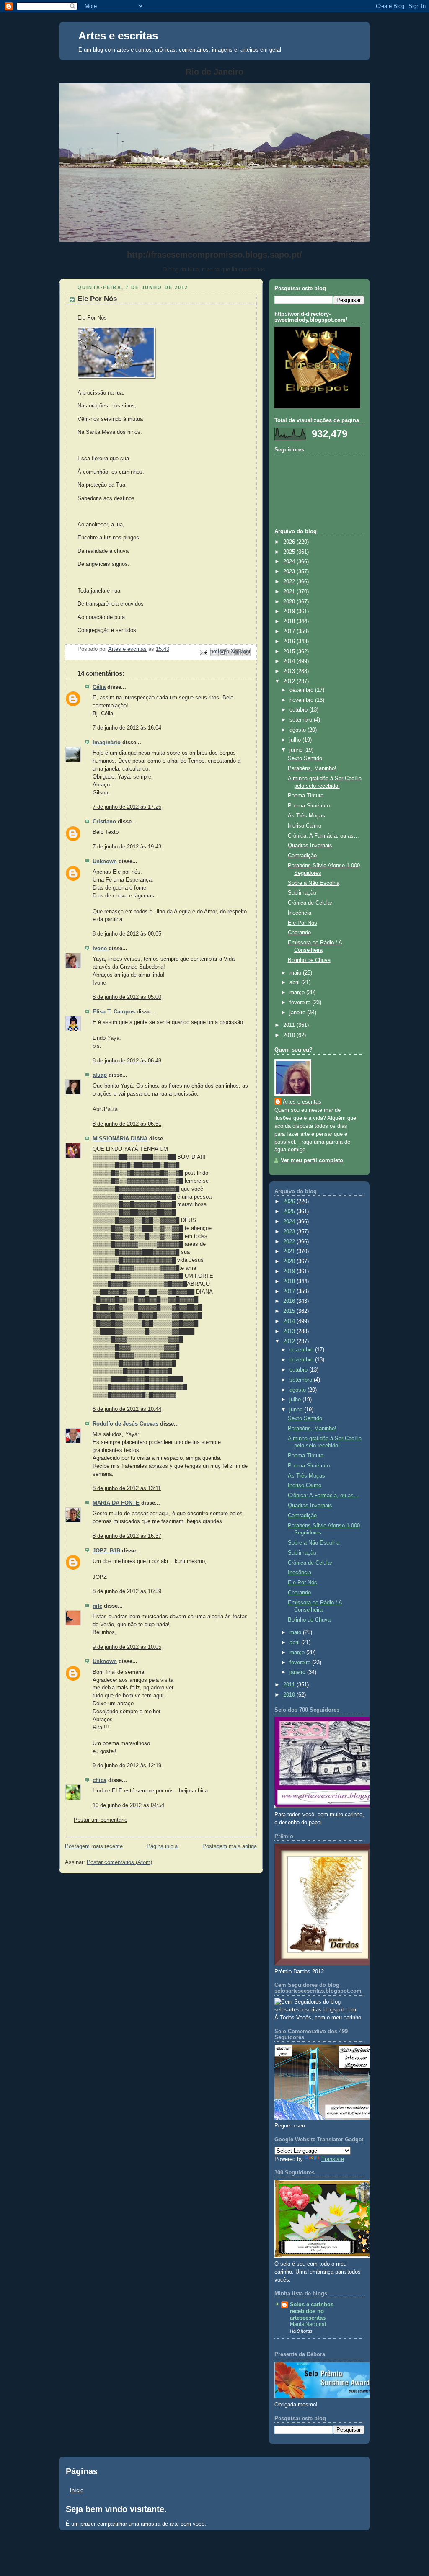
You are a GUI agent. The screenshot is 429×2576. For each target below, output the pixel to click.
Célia (99, 687)
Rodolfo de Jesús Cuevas (125, 1424)
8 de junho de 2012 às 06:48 (127, 1061)
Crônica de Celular (310, 903)
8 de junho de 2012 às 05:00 (127, 997)
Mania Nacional (308, 2324)
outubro (299, 710)
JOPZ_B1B (106, 1551)
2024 (290, 562)
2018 (290, 621)
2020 (290, 602)
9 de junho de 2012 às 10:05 (127, 1647)
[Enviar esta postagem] (203, 652)
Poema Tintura (306, 796)
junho (297, 750)
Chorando (299, 933)
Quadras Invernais (310, 846)
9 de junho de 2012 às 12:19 (127, 1766)
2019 (290, 611)
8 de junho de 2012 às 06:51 (127, 1124)
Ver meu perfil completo (312, 1160)
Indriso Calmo (305, 826)
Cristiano (104, 822)
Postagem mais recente (94, 1846)
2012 (290, 681)
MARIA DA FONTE (116, 1503)
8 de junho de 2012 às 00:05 (127, 934)
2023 (290, 572)
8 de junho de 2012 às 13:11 (127, 1488)
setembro (302, 720)
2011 (290, 1025)
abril (295, 982)
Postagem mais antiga (230, 1846)
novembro (302, 700)
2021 (290, 592)
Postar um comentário (101, 1820)
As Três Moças (306, 816)
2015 (290, 652)
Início (77, 2490)
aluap (100, 1075)
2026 (290, 542)
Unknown (105, 861)
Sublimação (302, 893)
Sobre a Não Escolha (314, 883)
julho (296, 740)
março (298, 993)
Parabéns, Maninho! (312, 768)
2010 (290, 1035)
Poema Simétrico (309, 806)
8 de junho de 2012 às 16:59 (127, 1591)
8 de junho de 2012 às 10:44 (127, 1409)
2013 (290, 671)
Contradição (302, 856)
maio (296, 973)
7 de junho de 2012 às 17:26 (127, 807)
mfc (97, 1606)
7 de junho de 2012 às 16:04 (127, 728)
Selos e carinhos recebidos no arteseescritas (312, 2311)
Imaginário (107, 743)
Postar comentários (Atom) (119, 1862)
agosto (298, 730)
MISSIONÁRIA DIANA (121, 1139)
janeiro (298, 1013)
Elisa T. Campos (114, 1012)
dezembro (302, 690)
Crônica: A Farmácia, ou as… (323, 836)
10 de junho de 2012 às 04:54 (128, 1805)
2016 (290, 642)
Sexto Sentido (305, 758)
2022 (290, 582)
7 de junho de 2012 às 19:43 (127, 847)
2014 (290, 661)
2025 (290, 552)
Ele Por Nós (302, 923)
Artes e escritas (118, 36)
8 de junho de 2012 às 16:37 (127, 1536)
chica (99, 1780)
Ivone (101, 949)
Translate (333, 2159)
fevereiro (301, 1003)
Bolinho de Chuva (309, 960)
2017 (290, 632)
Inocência (300, 913)
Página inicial (163, 1846)
